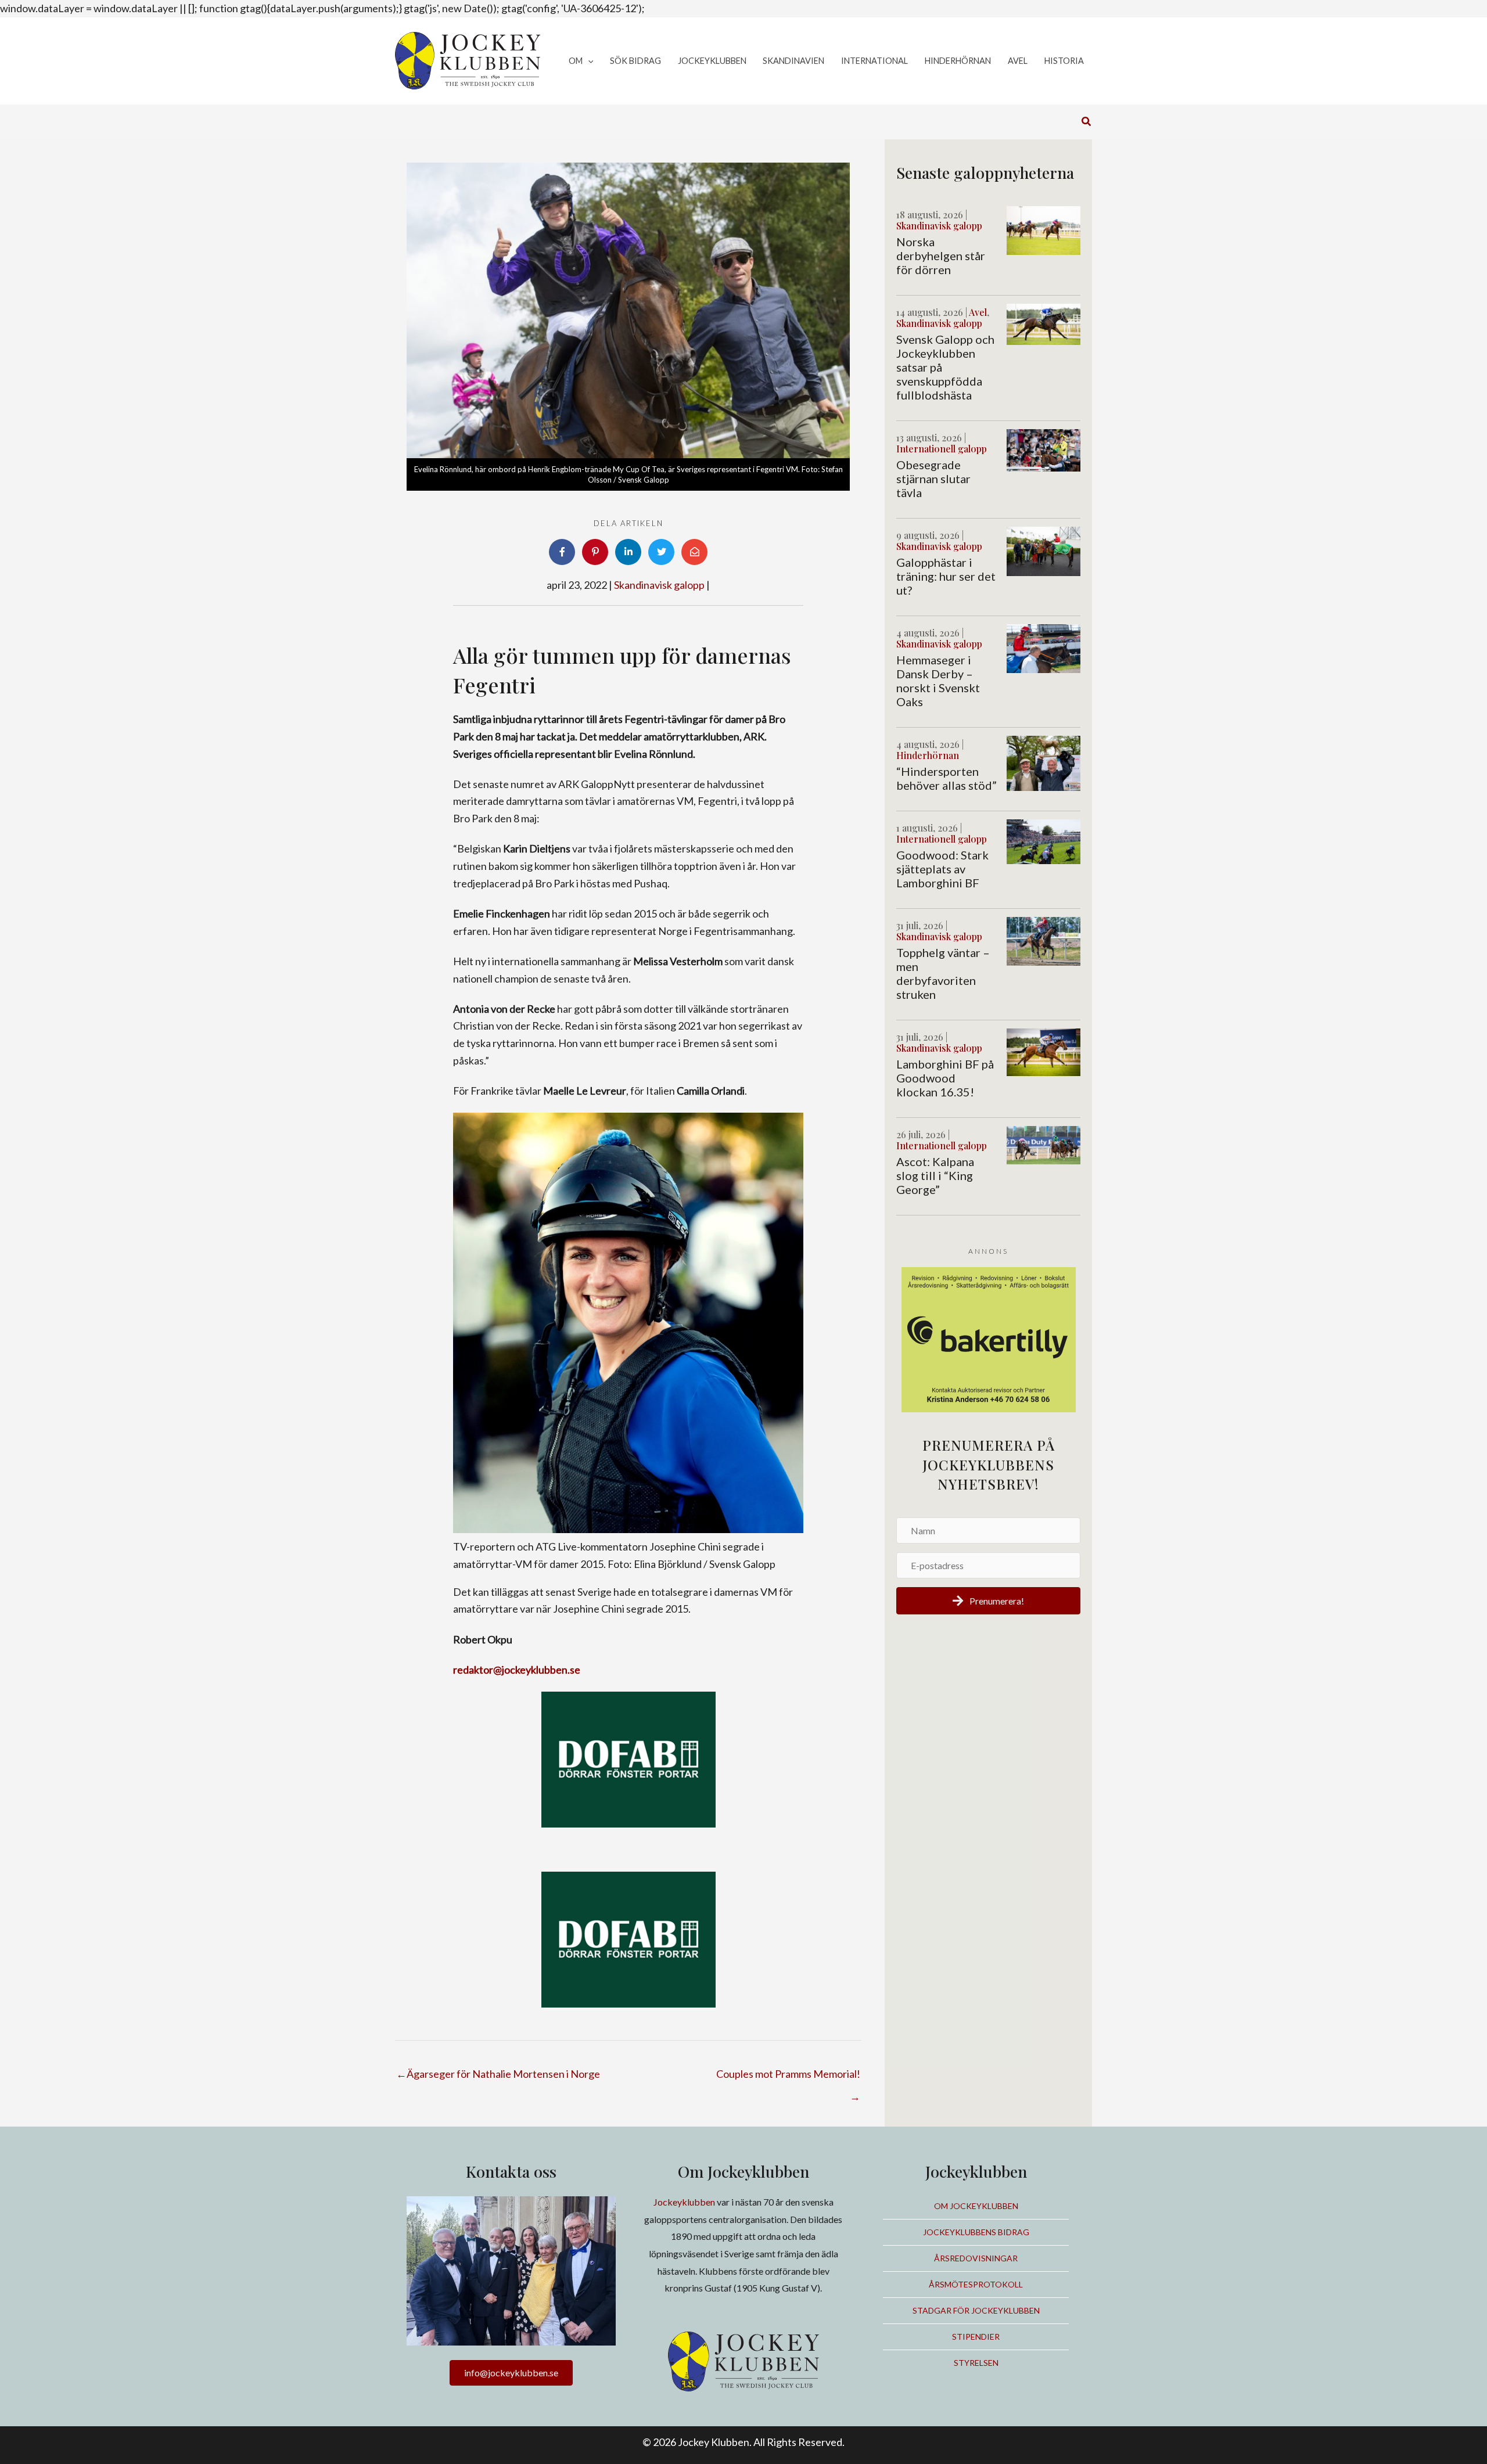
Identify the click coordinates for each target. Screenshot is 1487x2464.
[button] (588, 61)
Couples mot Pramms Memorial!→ (788, 2077)
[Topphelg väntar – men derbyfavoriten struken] (1044, 940)
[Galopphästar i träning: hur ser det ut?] (1044, 550)
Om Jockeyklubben (976, 2206)
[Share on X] (661, 552)
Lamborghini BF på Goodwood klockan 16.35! (945, 1078)
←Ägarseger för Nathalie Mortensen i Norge (498, 2074)
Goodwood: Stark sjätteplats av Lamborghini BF (942, 869)
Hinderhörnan (928, 755)
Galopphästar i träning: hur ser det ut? (946, 576)
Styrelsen (976, 2363)
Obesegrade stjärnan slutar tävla (933, 479)
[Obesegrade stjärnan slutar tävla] (1044, 449)
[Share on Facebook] (562, 552)
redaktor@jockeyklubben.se (517, 1670)
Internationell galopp (942, 449)
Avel (978, 312)
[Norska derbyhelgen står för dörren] (1044, 229)
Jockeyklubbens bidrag (976, 2232)
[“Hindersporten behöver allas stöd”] (1044, 762)
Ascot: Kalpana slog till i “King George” (935, 1175)
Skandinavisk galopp (659, 585)
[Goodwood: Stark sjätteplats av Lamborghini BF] (1044, 840)
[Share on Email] (694, 552)
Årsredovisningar (976, 2258)
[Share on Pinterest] (595, 552)
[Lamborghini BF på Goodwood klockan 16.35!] (1044, 1051)
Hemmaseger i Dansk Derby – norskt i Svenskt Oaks (938, 681)
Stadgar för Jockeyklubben (976, 2310)
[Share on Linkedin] (628, 552)
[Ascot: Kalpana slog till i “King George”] (1044, 1143)
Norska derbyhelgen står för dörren (941, 256)
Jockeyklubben (684, 2202)
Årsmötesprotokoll (976, 2284)
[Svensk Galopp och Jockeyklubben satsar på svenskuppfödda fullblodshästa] (1044, 323)
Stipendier (976, 2337)
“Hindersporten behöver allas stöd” (947, 778)
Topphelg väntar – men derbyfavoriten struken (943, 973)
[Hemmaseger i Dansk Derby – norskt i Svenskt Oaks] (1044, 648)
